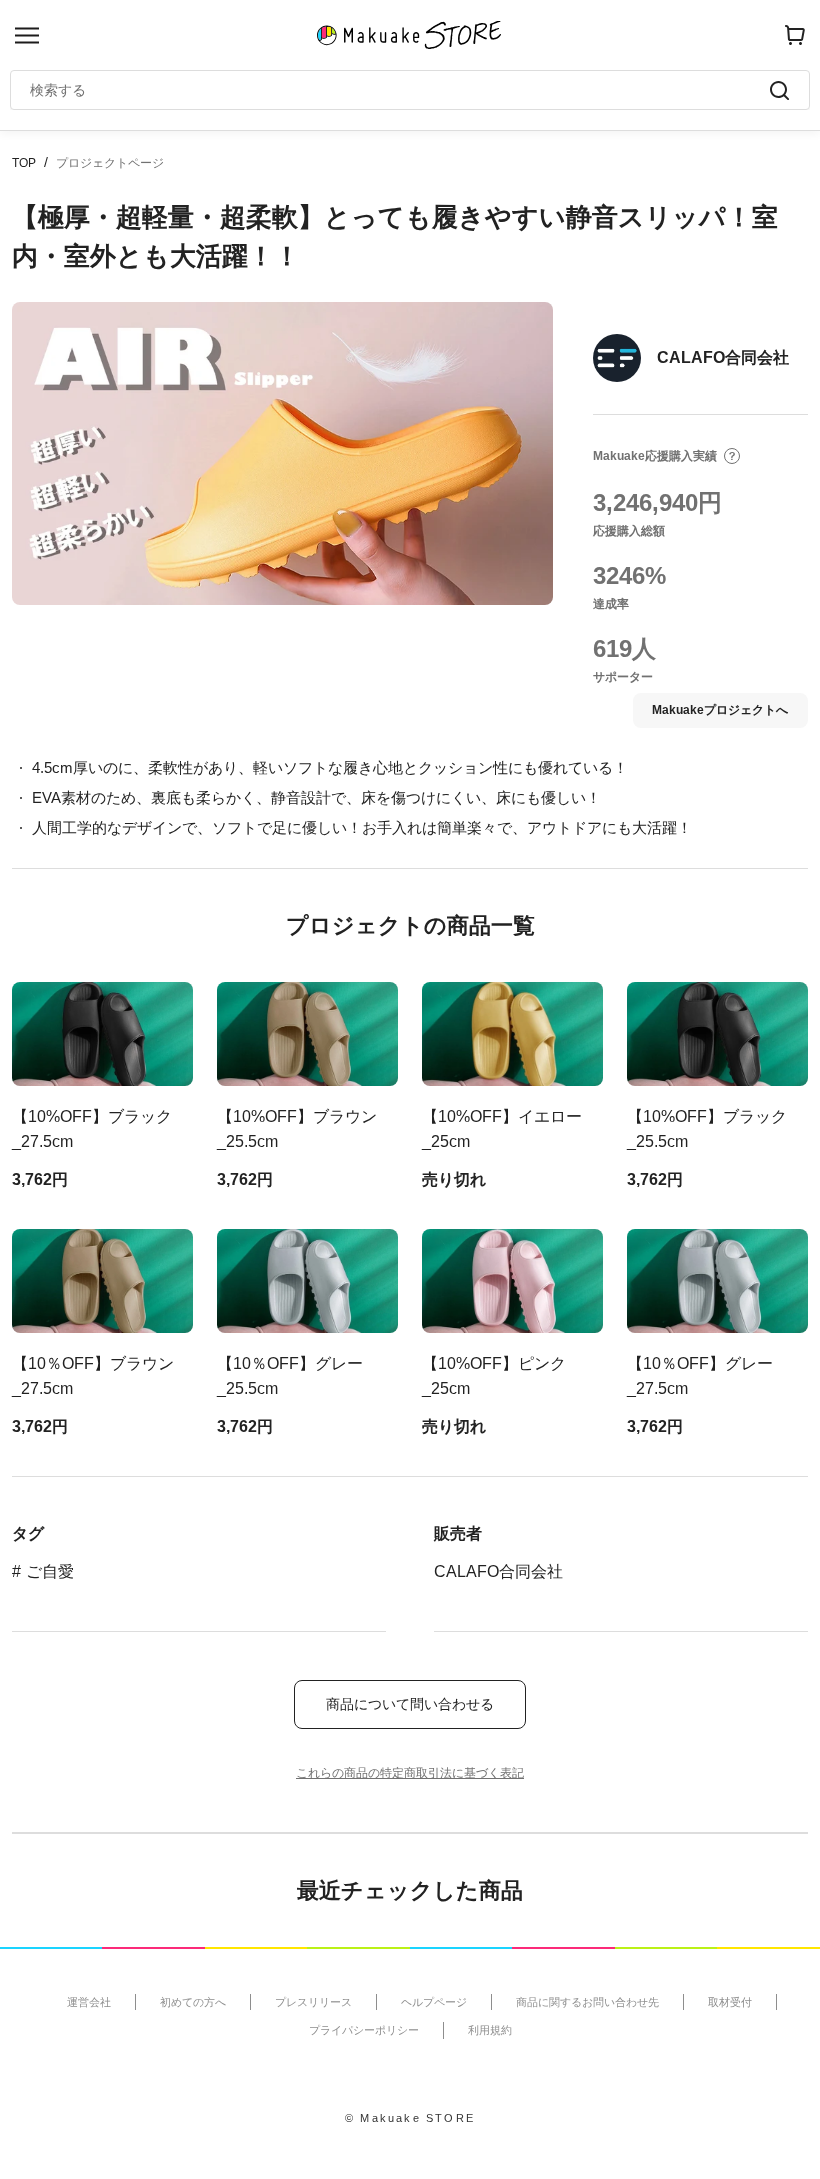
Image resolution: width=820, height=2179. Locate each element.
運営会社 (89, 2002)
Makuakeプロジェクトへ (720, 710)
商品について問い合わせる (410, 1704)
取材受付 (730, 2002)
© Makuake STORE (410, 2118)
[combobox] (400, 90)
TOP (24, 163)
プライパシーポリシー (364, 2030)
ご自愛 (50, 1571)
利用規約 (490, 2030)
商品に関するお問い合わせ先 (587, 2002)
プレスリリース (313, 2002)
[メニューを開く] (27, 35)
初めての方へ (193, 2002)
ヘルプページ (434, 2002)
